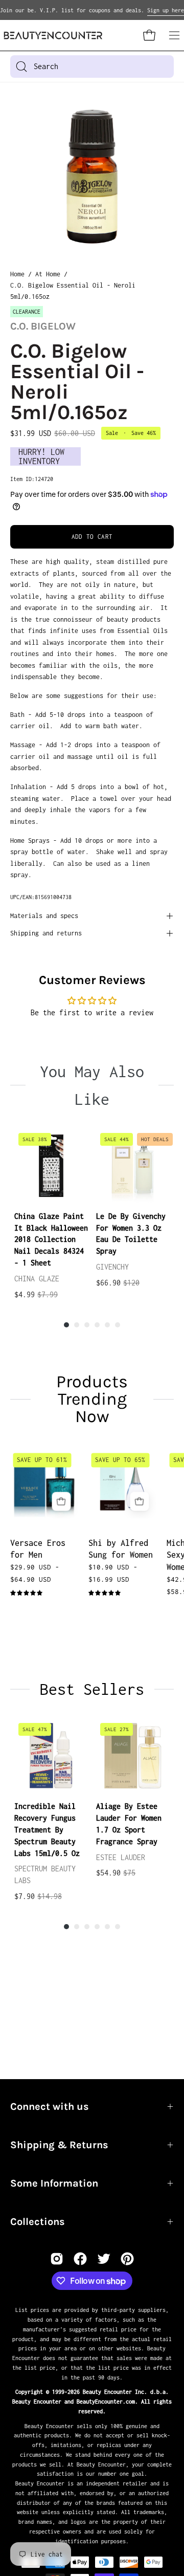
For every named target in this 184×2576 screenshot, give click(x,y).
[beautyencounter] (53, 36)
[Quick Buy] (61, 1502)
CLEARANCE (27, 312)
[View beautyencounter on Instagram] (57, 2259)
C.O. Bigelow (43, 326)
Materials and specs (44, 916)
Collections (38, 2222)
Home (17, 274)
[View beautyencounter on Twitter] (104, 2259)
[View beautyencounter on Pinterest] (127, 2259)
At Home (48, 274)
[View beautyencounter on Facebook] (80, 2259)
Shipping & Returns (59, 2145)
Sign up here (166, 10)
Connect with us (50, 2106)
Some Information (54, 2183)
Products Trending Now (92, 1399)
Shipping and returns (46, 933)
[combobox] (92, 67)
